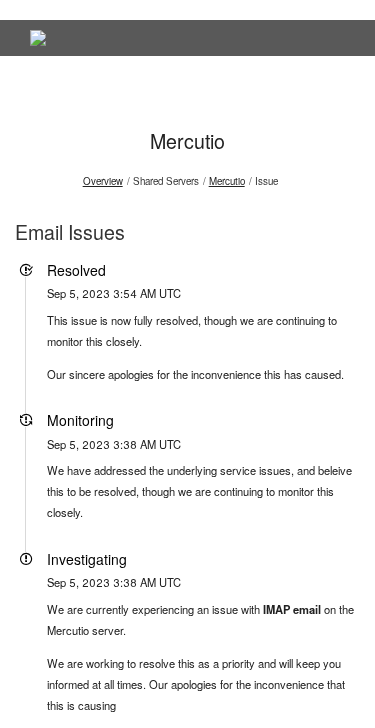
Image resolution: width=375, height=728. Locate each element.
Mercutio (187, 140)
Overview (103, 181)
